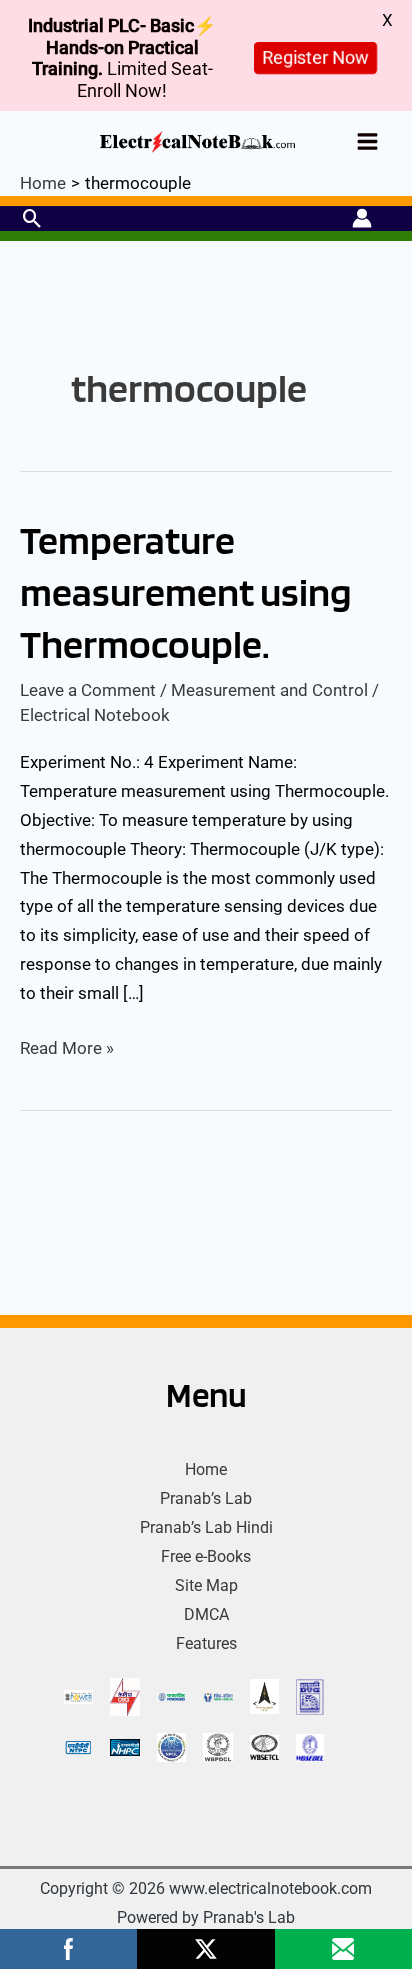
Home (206, 1469)
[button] (32, 218)
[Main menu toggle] (368, 141)
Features (206, 1643)
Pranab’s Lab (206, 1498)
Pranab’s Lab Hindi (206, 1527)
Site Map (206, 1585)
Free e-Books (206, 1556)
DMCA (206, 1614)
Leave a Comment (88, 690)
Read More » (67, 1046)
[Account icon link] (362, 218)
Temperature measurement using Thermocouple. (186, 592)
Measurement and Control (269, 690)
